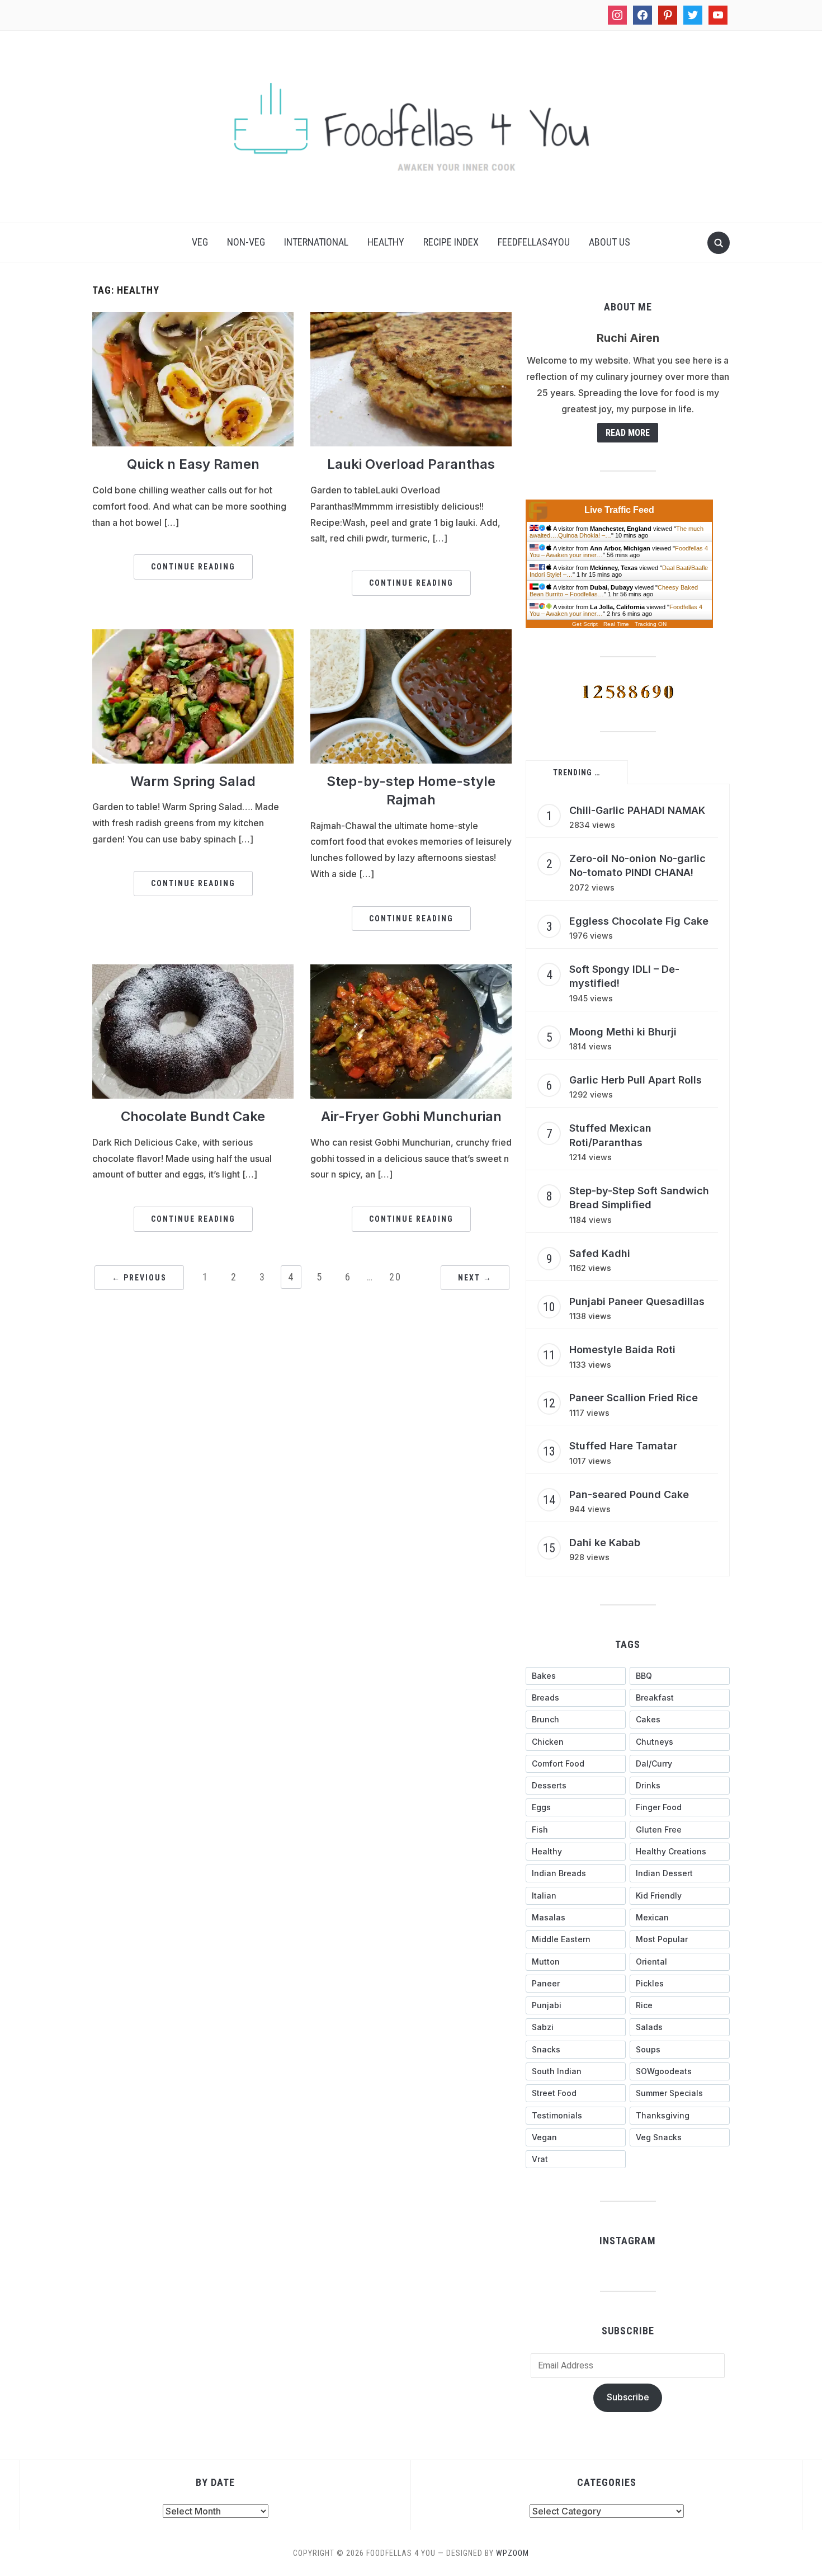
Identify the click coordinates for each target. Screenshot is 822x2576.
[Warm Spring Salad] (193, 695)
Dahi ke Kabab (605, 1543)
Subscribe (628, 2397)
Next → (475, 1278)
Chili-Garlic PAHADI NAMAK (637, 810)
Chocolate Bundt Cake (193, 1116)
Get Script (585, 624)
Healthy (386, 242)
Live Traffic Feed (619, 510)
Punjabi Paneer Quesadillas (637, 1301)
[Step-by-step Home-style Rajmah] (411, 695)
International (316, 242)
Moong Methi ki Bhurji (623, 1032)
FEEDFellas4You (534, 242)
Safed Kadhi (600, 1253)
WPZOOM (512, 2553)
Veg (200, 242)
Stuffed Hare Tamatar (623, 1446)
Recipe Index (451, 242)
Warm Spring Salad (193, 781)
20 (395, 1277)
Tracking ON (651, 624)
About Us (610, 242)
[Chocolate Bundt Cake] (193, 1031)
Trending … (577, 773)
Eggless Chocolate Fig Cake (639, 921)
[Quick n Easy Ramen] (193, 379)
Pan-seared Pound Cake (629, 1494)
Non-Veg (246, 242)
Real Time (616, 624)
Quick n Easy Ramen (193, 464)
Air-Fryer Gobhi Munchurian (411, 1116)
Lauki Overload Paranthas (411, 464)
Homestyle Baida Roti (622, 1350)
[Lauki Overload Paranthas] (411, 379)
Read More (628, 433)
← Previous (139, 1278)
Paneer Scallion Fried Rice (634, 1398)
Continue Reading (193, 567)
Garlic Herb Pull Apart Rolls (636, 1080)
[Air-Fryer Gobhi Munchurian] (411, 1031)
